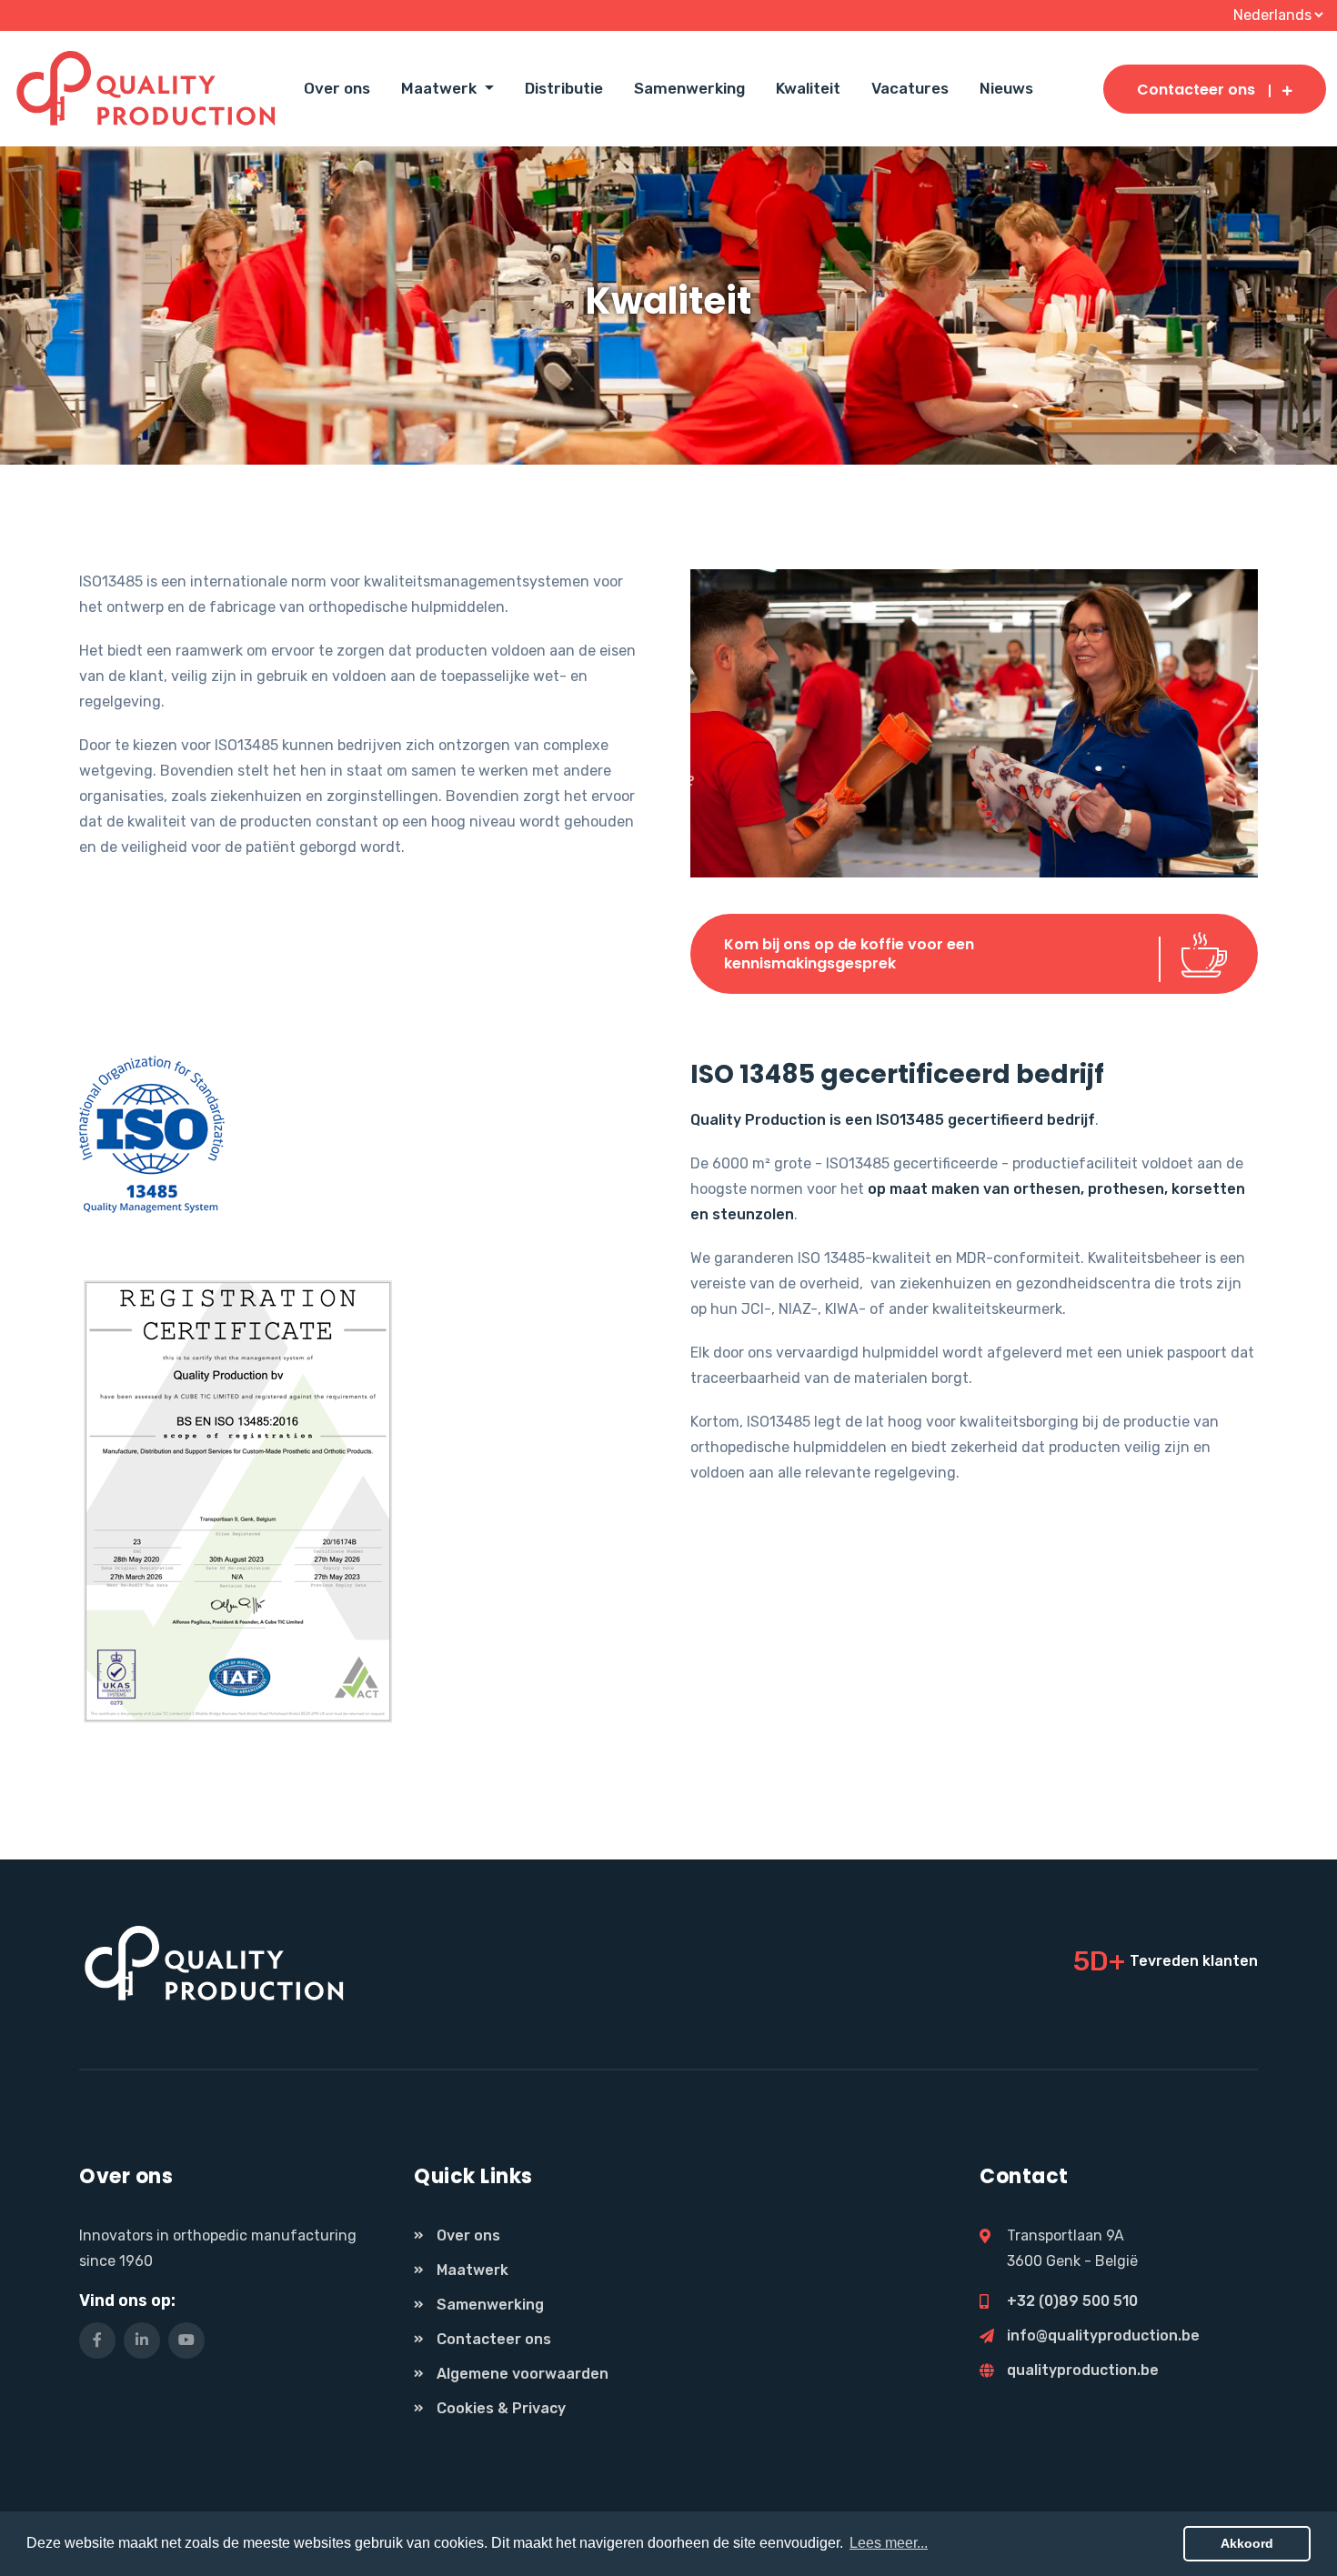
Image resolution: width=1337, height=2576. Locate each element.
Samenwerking (689, 88)
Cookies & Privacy (501, 2408)
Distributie (564, 88)
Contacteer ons (1196, 90)
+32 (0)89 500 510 (1072, 2301)
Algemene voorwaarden (523, 2374)
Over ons (337, 88)
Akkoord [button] (1247, 2543)
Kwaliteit (808, 88)
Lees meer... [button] (889, 2543)
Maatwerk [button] (441, 88)
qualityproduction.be (1083, 2370)
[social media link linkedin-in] (142, 2340)
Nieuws (1006, 88)
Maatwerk (472, 2270)
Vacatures (910, 88)
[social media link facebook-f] (97, 2340)
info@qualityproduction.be (1103, 2335)
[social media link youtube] (186, 2340)
